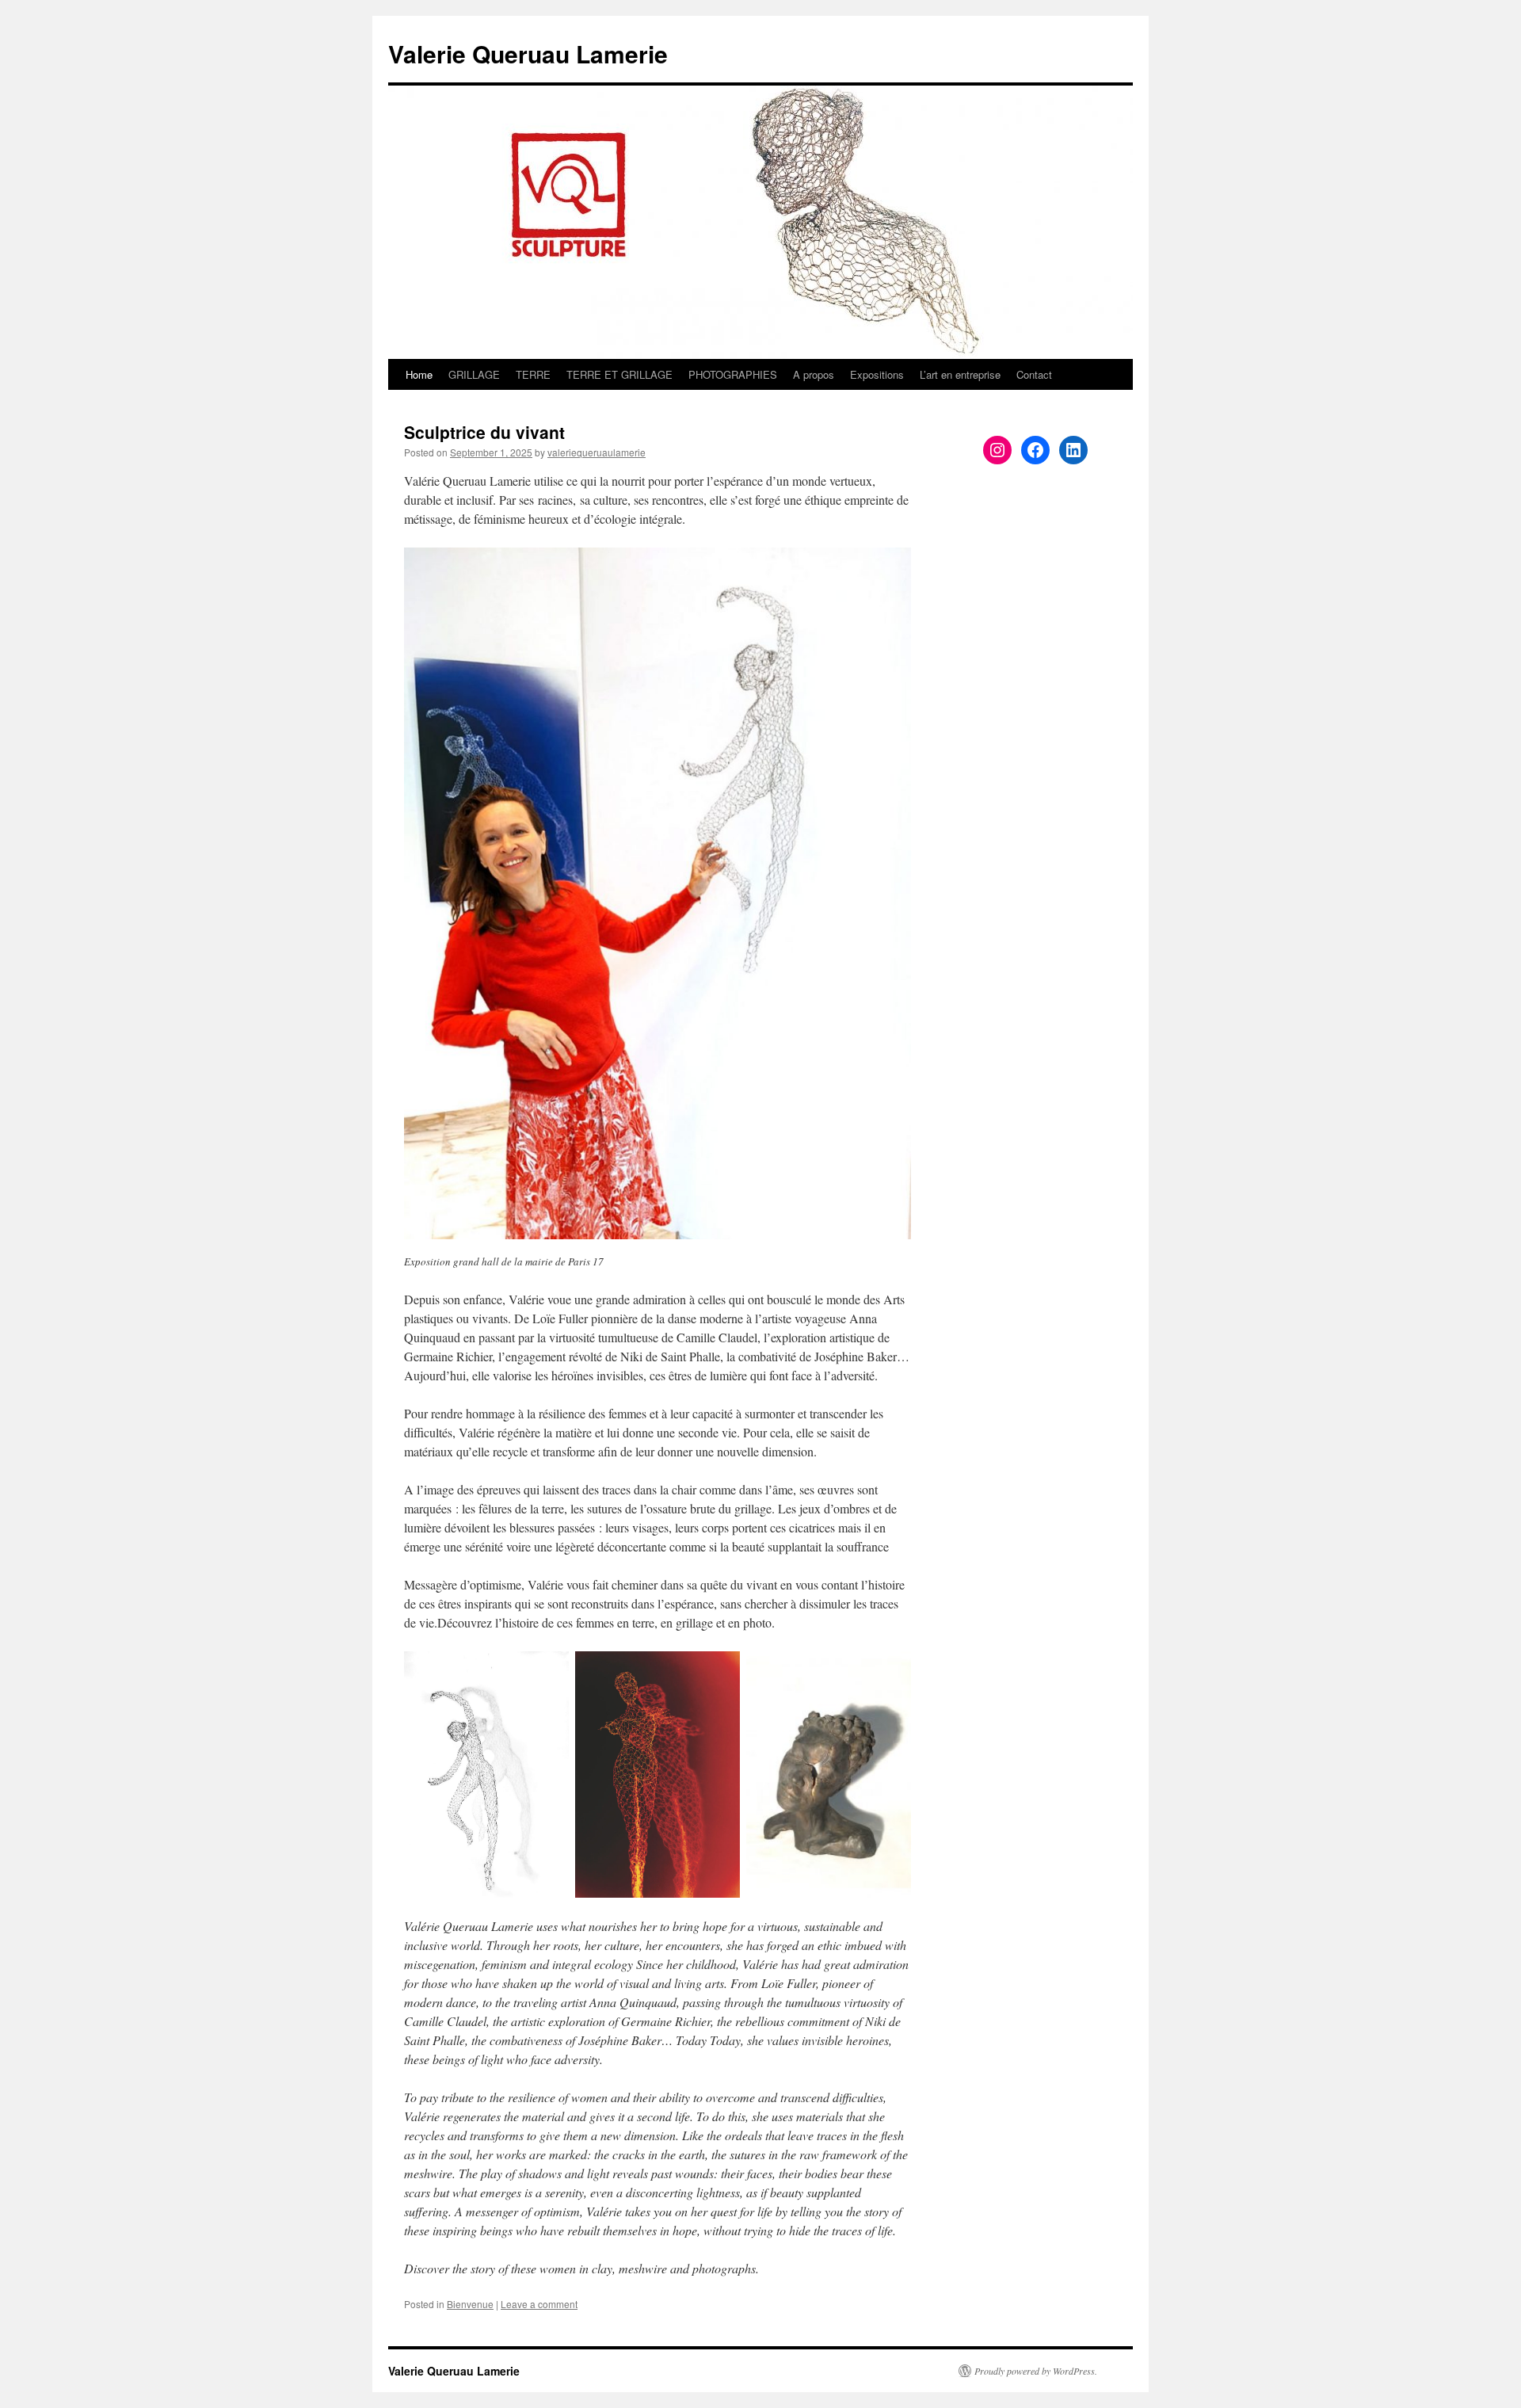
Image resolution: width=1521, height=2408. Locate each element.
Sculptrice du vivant (484, 432)
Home (419, 374)
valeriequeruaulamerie (597, 452)
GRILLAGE (474, 374)
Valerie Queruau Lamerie (528, 53)
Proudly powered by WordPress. (1036, 2371)
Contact (1034, 374)
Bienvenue (470, 2304)
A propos (814, 374)
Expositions (877, 374)
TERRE (533, 374)
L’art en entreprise (960, 374)
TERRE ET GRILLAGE (619, 374)
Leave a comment (539, 2304)
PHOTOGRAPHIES (733, 374)
